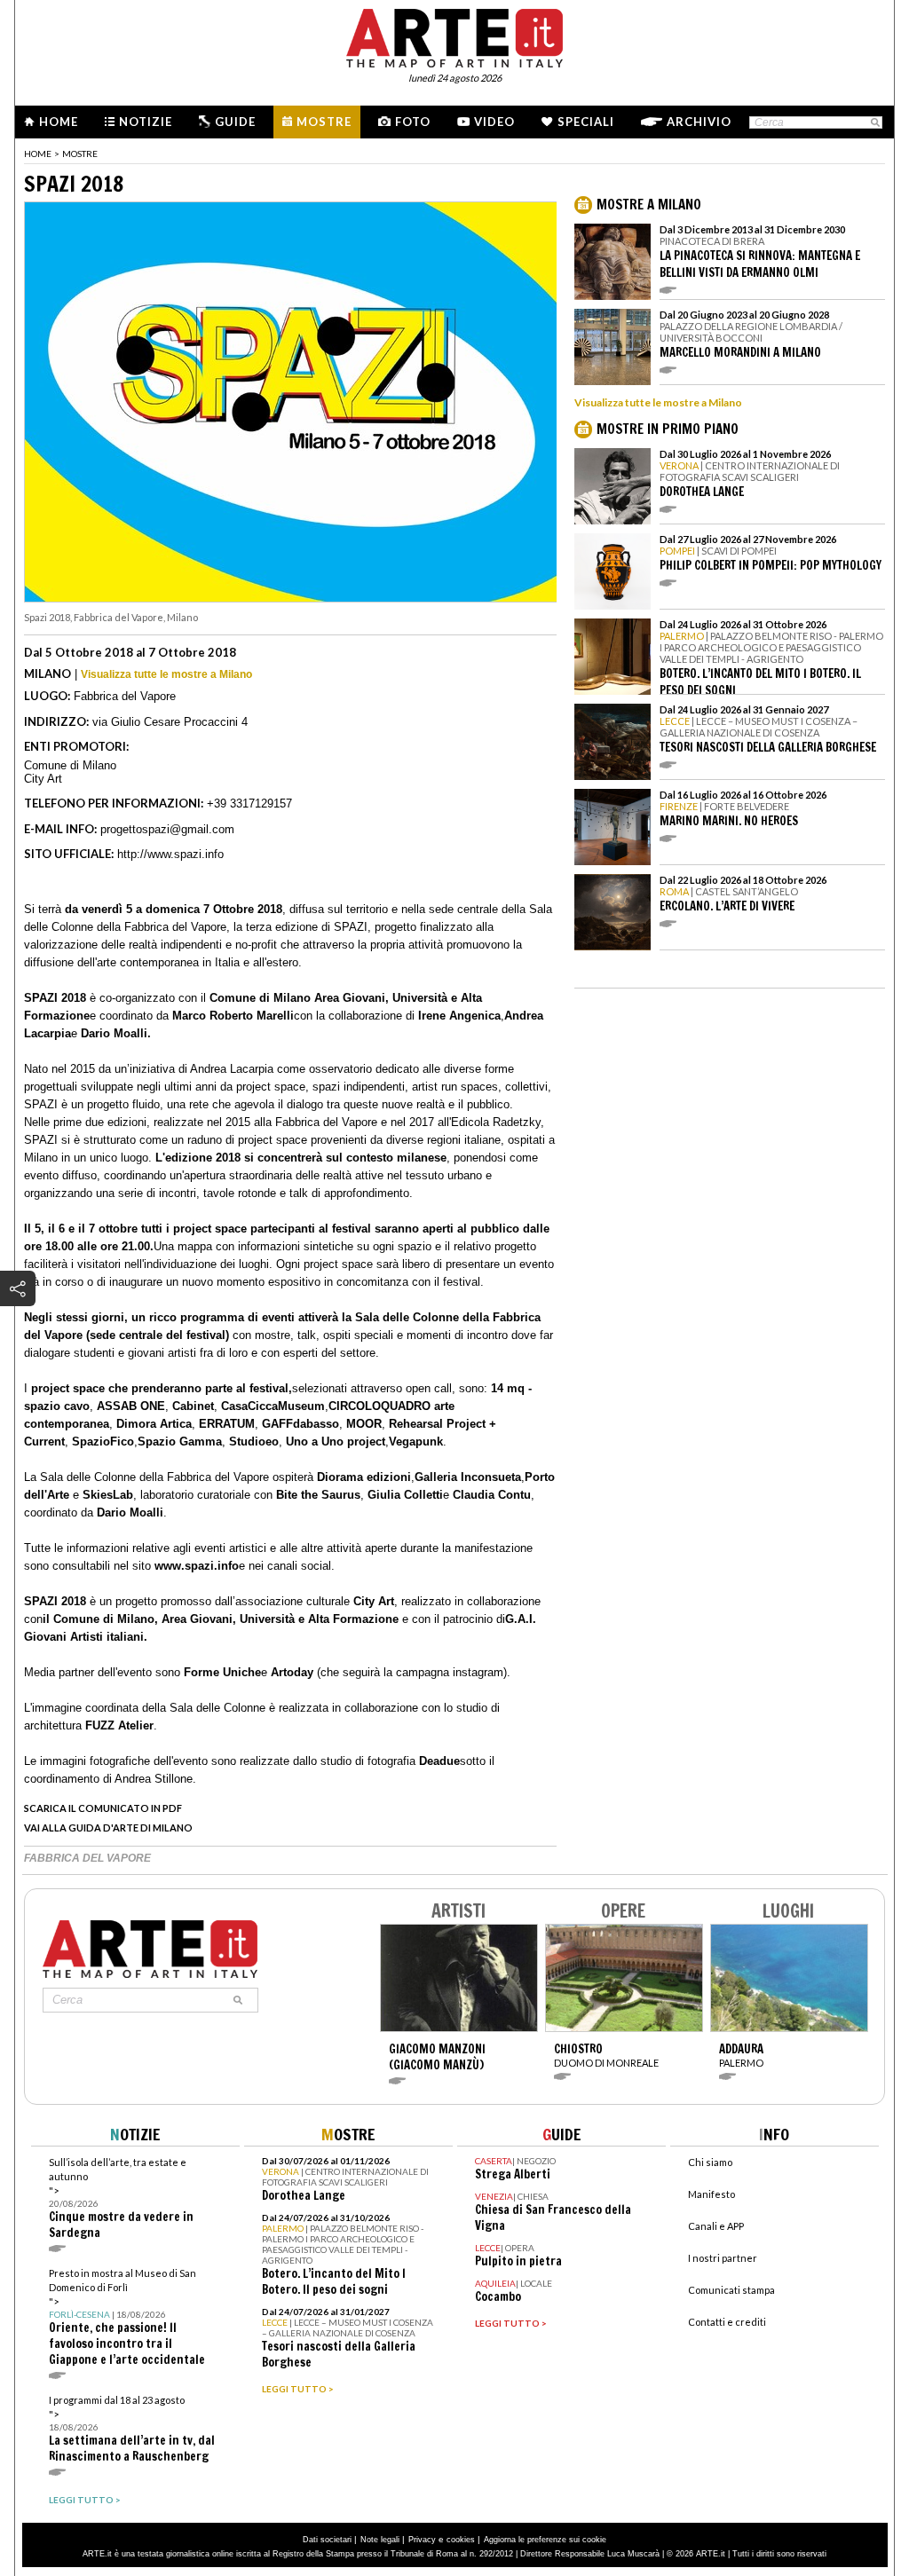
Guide (235, 122)
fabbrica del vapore (87, 1858)
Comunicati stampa (731, 2290)
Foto (413, 122)
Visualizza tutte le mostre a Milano (166, 674)
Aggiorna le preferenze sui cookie (545, 2540)
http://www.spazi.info (170, 854)
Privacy (422, 2540)
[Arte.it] (454, 35)
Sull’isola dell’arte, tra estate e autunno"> (121, 2198)
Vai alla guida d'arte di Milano (108, 1828)
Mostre (324, 122)
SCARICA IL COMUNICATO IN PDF (103, 1808)
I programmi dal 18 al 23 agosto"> (132, 2429)
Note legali (380, 2540)
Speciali (586, 122)
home (38, 154)
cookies (461, 2540)
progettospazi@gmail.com (167, 829)
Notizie (146, 122)
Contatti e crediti (727, 2322)
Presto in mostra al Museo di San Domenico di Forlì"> (127, 2317)
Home (59, 122)
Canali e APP (716, 2226)
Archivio (699, 122)
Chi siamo (710, 2162)
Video (494, 122)
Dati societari (327, 2540)
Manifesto (711, 2194)
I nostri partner (723, 2258)
